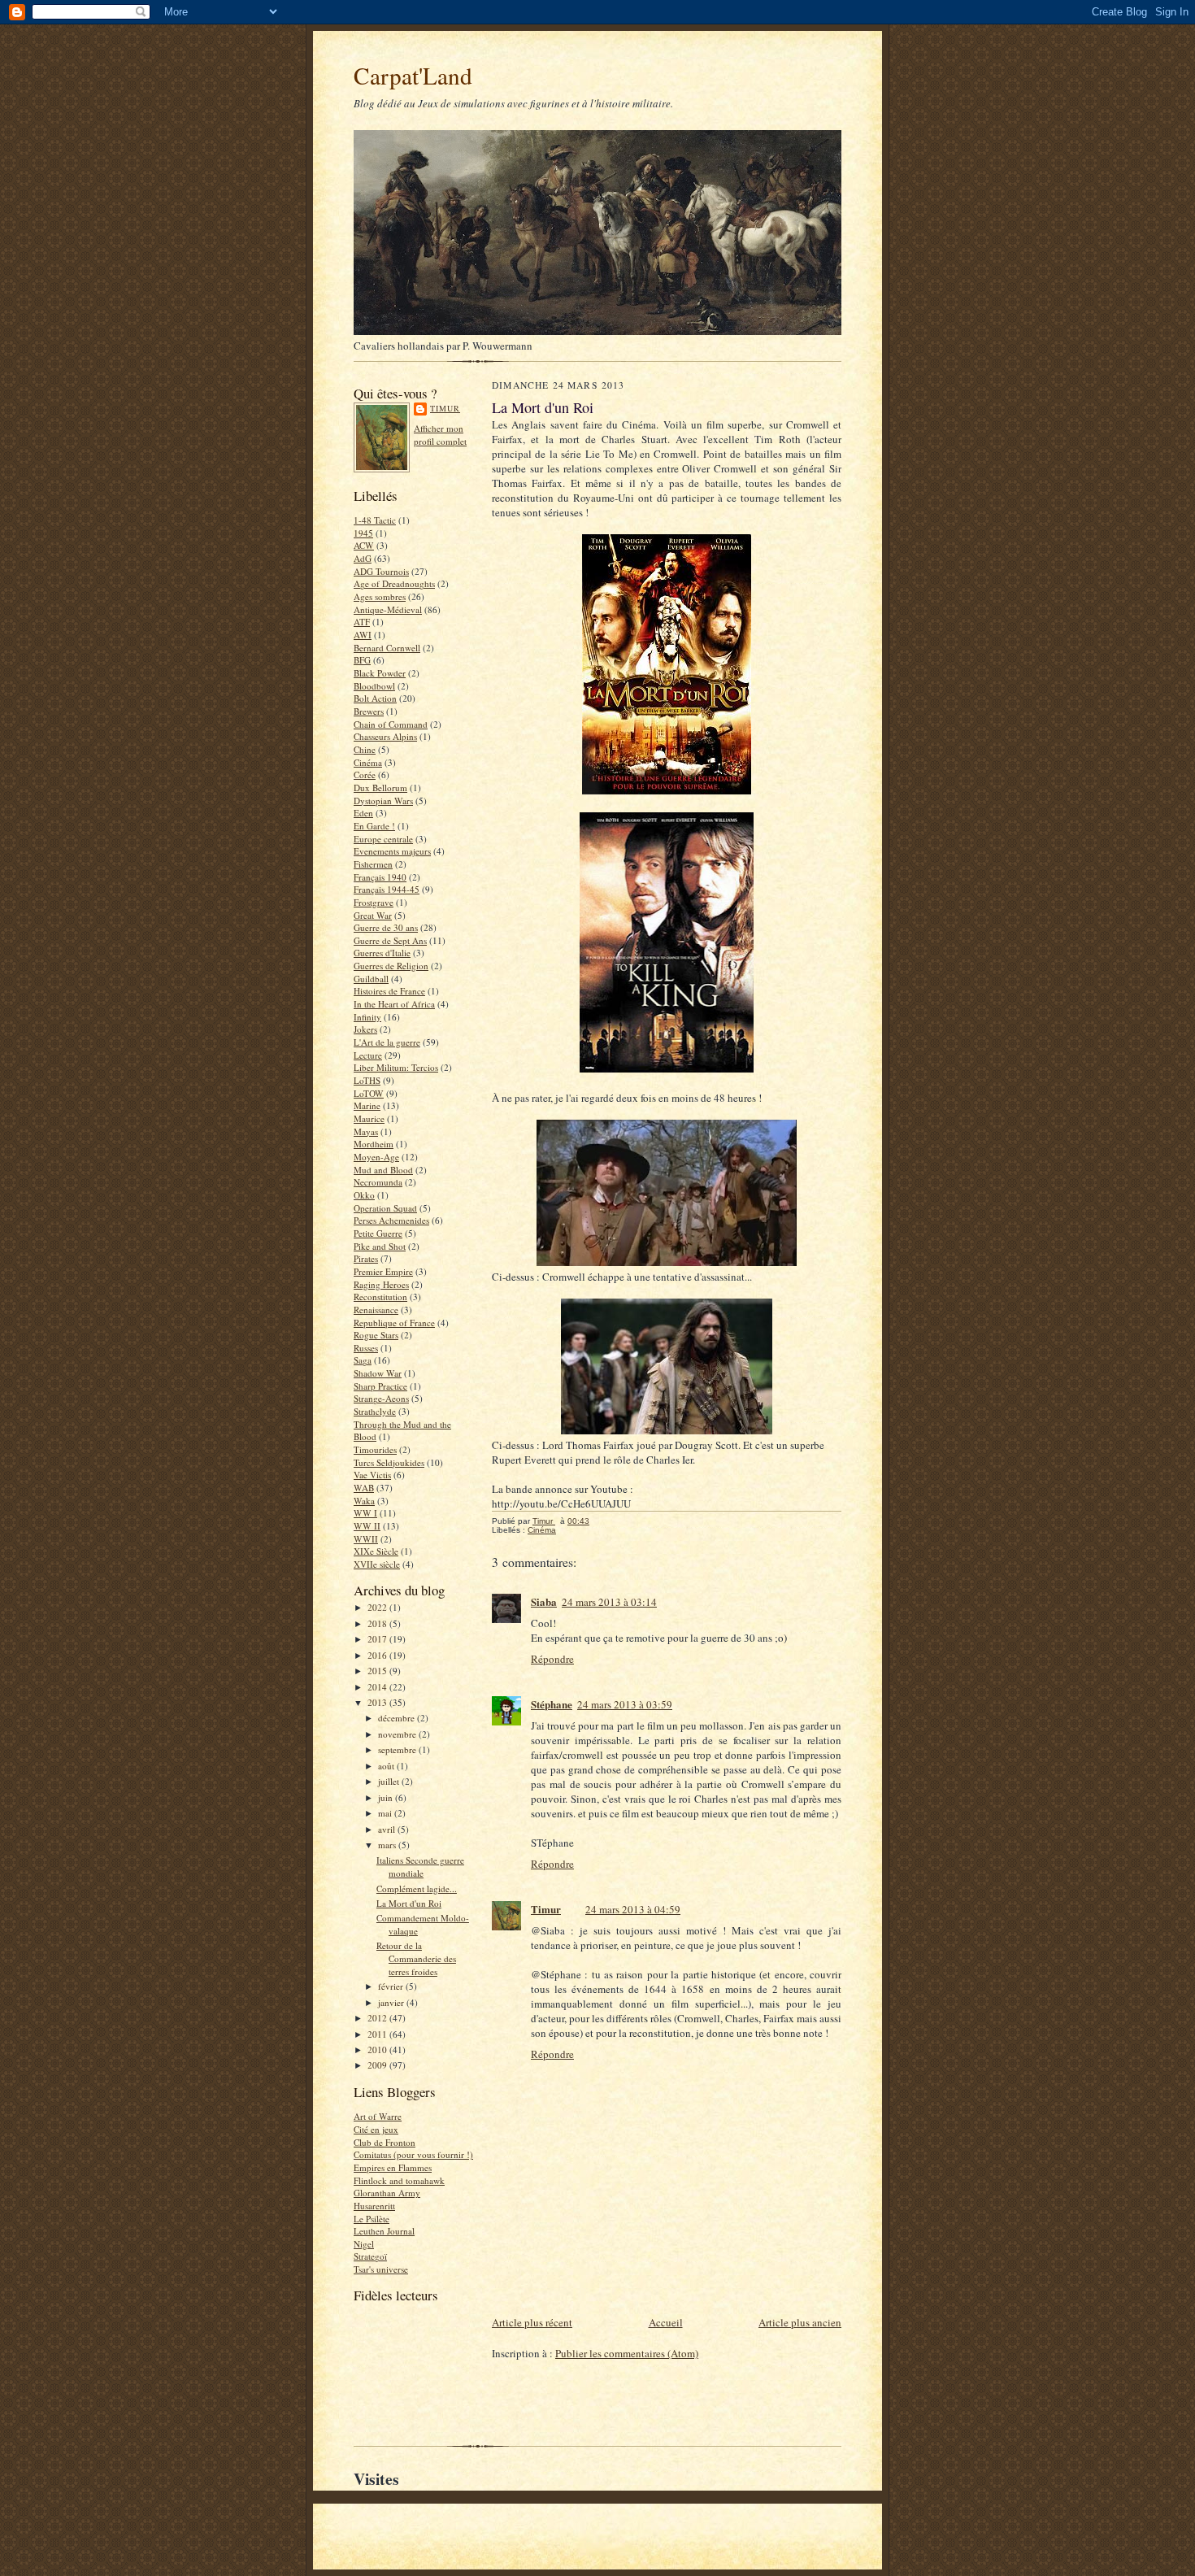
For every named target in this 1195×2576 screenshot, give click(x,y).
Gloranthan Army (387, 2193)
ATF (362, 622)
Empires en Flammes (393, 2167)
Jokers (365, 1029)
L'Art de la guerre (387, 1042)
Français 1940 (380, 877)
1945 (363, 533)
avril (388, 1829)
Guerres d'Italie (382, 953)
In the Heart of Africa (394, 1004)
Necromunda (378, 1182)
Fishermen (373, 864)
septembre (398, 1749)
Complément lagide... (417, 1888)
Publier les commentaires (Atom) (627, 2353)
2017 (378, 1639)
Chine (365, 749)
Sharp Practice (380, 1386)
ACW (364, 545)
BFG (362, 660)
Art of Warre (378, 2116)
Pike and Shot (380, 1246)
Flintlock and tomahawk (399, 2180)
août (387, 1766)
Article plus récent (532, 2322)
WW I (365, 1513)
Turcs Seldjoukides (389, 1462)
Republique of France (394, 1323)
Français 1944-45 (387, 889)
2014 (378, 1687)
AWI (363, 635)
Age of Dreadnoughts (394, 583)
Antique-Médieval (388, 609)
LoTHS (367, 1080)
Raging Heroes (381, 1284)
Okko (364, 1195)
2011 (378, 2034)
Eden (363, 813)
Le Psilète (372, 2219)
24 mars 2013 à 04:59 (633, 1909)
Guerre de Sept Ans (390, 940)
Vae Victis (372, 1475)
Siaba (544, 1601)
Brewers (369, 711)
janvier (392, 2002)
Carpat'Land (413, 75)
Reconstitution (380, 1297)
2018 (378, 1623)
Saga (363, 1360)
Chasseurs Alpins (385, 736)
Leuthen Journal (384, 2231)
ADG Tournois (381, 571)
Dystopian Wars (383, 801)
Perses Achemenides (391, 1220)
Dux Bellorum (380, 788)
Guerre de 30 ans (386, 927)
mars (388, 1845)
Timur (445, 408)
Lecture (368, 1055)
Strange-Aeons (381, 1398)
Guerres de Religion (391, 966)
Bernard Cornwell (387, 648)
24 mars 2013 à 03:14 (609, 1602)
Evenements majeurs (392, 851)
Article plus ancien (800, 2322)
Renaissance (376, 1310)
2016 (378, 1655)
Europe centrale (383, 839)
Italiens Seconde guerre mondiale (420, 1867)
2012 (378, 2018)
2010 (378, 2049)
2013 (378, 1702)
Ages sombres (380, 596)
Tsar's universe (381, 2269)
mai (386, 1813)
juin (387, 1797)
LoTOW (369, 1093)
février (392, 1986)
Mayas (366, 1131)
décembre (398, 1718)
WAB (364, 1488)
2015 (378, 1671)
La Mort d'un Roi (409, 1903)
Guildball (371, 979)
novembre (398, 1734)
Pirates (366, 1258)
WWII (366, 1539)
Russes (366, 1348)
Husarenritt (374, 2206)
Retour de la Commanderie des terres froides (416, 1958)
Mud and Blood (383, 1170)
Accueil (666, 2322)
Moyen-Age (376, 1157)
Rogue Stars (376, 1335)
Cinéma (368, 762)
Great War (373, 915)
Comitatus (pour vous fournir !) (413, 2154)
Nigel (364, 2244)
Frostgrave (374, 902)
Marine (367, 1105)
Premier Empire (383, 1271)
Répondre (552, 1659)
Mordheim (374, 1144)
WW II (367, 1526)
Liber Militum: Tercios (396, 1067)
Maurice (369, 1118)
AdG (363, 558)
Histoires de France (389, 991)
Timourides (375, 1449)
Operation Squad (385, 1208)
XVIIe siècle (377, 1564)
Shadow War (378, 1373)
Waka (364, 1501)
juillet (390, 1781)
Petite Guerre (378, 1233)
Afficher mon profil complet (440, 435)
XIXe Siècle (376, 1551)
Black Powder (380, 673)
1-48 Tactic (375, 520)
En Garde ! (374, 826)
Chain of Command (391, 724)
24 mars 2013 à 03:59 (625, 1704)
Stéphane (552, 1704)
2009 (378, 2065)
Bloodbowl (374, 686)
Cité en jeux (376, 2129)
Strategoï (370, 2256)
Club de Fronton (385, 2142)
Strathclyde (375, 1411)
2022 (378, 1607)
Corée (365, 775)
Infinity (367, 1017)
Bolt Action (375, 698)
